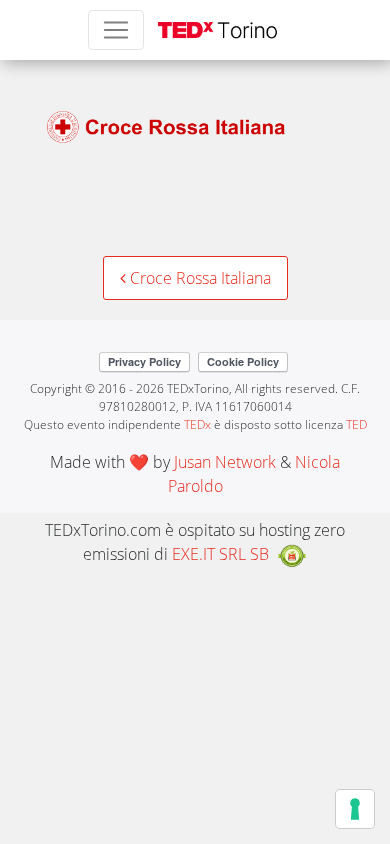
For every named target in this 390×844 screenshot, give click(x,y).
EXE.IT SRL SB (220, 554)
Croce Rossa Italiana (198, 278)
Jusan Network (225, 462)
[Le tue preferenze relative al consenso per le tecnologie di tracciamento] (355, 809)
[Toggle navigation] (116, 30)
